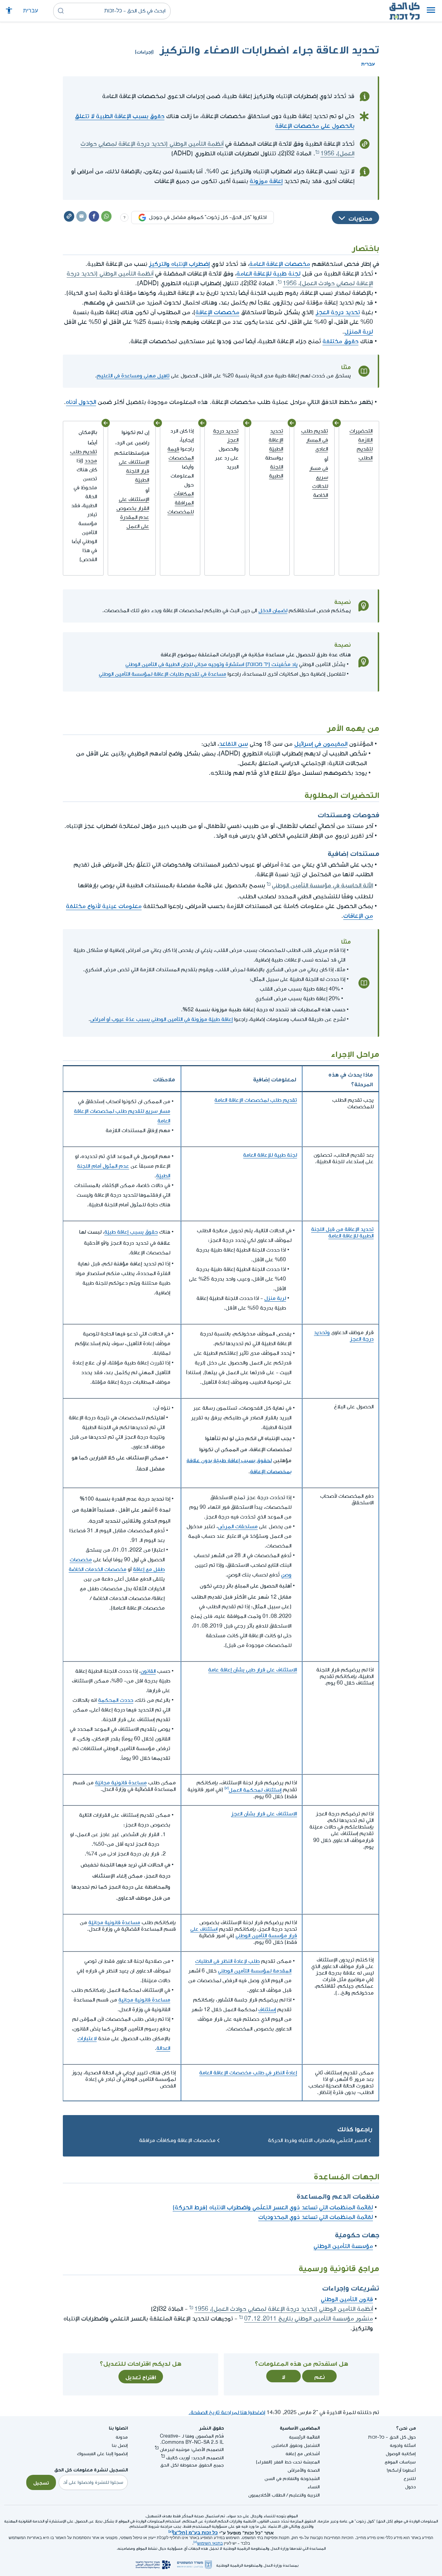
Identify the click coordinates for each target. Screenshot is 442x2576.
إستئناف (267, 2010)
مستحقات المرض (238, 1527)
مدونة (122, 2437)
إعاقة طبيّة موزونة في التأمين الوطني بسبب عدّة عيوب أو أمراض (161, 1019)
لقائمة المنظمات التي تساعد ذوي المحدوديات (316, 2217)
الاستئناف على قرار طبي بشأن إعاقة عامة (253, 1670)
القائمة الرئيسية (304, 2437)
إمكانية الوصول (401, 2454)
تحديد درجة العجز (338, 312)
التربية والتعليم (304, 2495)
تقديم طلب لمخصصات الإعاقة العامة (256, 1100)
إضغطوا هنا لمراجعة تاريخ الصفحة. (227, 2413)
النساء (314, 2487)
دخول (410, 2487)
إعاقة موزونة (266, 181)
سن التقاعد (233, 744)
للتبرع (410, 2478)
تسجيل (41, 2482)
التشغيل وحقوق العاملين (296, 2445)
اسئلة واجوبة (403, 2445)
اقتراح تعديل (141, 2376)
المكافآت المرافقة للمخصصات (181, 503)
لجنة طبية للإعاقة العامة (268, 274)
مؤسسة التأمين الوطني (343, 2246)
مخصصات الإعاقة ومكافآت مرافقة (177, 2140)
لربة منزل (275, 1298)
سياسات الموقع (400, 2462)
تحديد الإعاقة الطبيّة (276, 440)
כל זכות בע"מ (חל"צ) (195, 2532)
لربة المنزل (359, 332)
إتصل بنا (120, 2445)
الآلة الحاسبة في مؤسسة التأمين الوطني (322, 884)
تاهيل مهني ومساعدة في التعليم (133, 376)
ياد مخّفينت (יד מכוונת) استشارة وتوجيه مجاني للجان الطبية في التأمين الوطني (212, 664)
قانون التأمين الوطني (347, 2299)
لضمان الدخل (273, 611)
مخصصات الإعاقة (217, 312)
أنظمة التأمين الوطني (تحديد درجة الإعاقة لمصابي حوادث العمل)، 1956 (284, 2309)
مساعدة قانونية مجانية (144, 2000)
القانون (148, 1671)
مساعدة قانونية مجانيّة (121, 1783)
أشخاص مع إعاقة (303, 2454)
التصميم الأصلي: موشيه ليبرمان (192, 2449)
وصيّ (286, 1575)
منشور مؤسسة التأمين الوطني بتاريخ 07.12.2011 (309, 2319)
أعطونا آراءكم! (401, 2470)
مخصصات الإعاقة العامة (280, 264)
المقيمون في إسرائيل (321, 744)
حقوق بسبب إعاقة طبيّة (131, 1232)
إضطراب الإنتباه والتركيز (179, 264)
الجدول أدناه (81, 402)
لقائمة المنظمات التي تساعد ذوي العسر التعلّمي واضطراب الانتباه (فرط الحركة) (273, 2207)
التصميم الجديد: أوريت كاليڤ (195, 2458)
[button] (431, 11)
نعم (320, 2376)
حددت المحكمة (116, 1700)
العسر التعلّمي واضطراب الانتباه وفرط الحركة (317, 2140)
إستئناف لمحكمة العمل (255, 1790)
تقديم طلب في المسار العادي (315, 440)
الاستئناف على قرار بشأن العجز (264, 1814)
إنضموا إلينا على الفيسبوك (102, 2454)
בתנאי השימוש (210, 2543)
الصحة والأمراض (304, 2470)
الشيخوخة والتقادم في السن (292, 2478)
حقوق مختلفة (340, 341)
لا (284, 2376)
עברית (31, 11)
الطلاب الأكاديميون (267, 2495)
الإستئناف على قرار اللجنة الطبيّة (134, 471)
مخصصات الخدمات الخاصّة (98, 1569)
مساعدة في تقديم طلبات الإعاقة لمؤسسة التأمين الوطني (162, 674)
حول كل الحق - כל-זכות (392, 2437)
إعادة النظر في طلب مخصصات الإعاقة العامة (248, 2073)
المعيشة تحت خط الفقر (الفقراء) (288, 2462)
